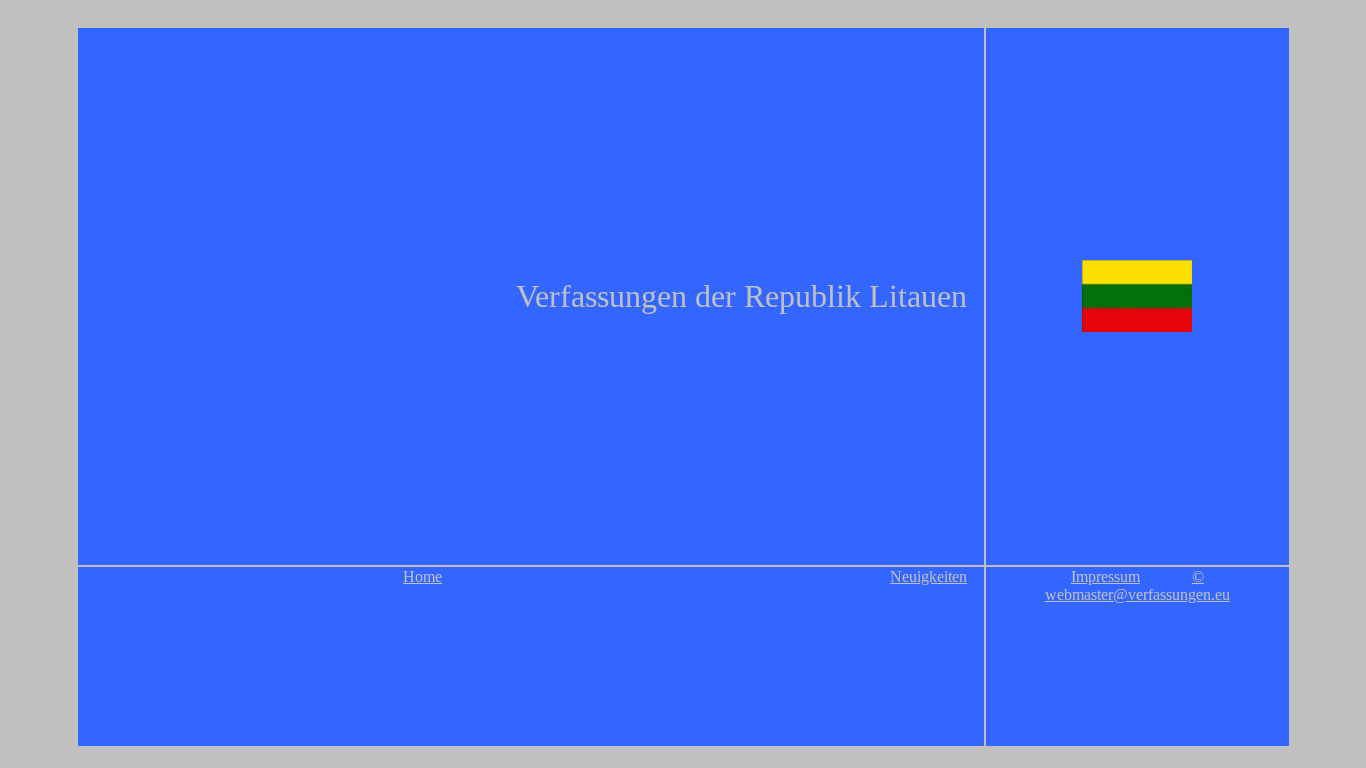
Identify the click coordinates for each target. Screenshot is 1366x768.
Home (422, 576)
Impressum (1105, 576)
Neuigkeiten (928, 576)
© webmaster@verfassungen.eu (1137, 585)
